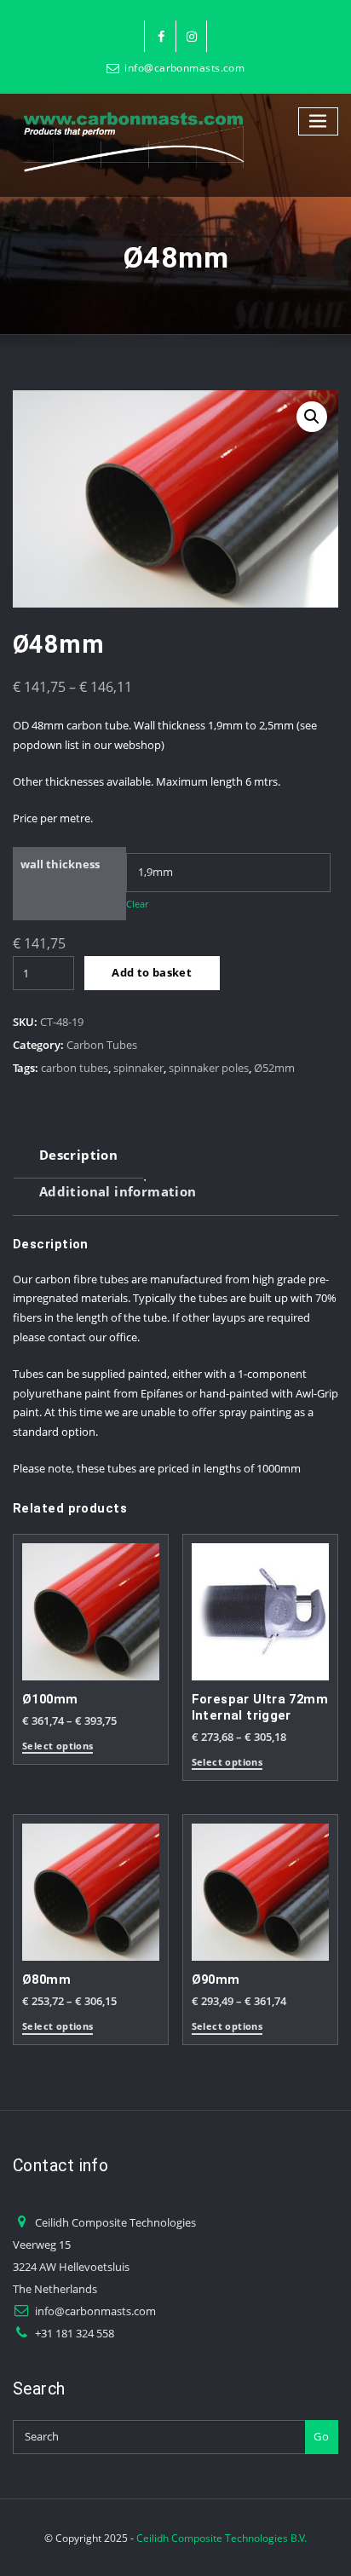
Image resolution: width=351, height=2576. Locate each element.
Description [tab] (78, 1155)
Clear (137, 904)
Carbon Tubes (102, 1045)
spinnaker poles (209, 1068)
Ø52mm (274, 1068)
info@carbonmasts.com (184, 68)
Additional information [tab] (118, 1191)
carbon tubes (75, 1068)
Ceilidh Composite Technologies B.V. (222, 2538)
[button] (312, 417)
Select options (58, 1746)
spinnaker (138, 1068)
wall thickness (60, 864)
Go (321, 2436)
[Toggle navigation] (319, 121)
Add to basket (152, 972)
